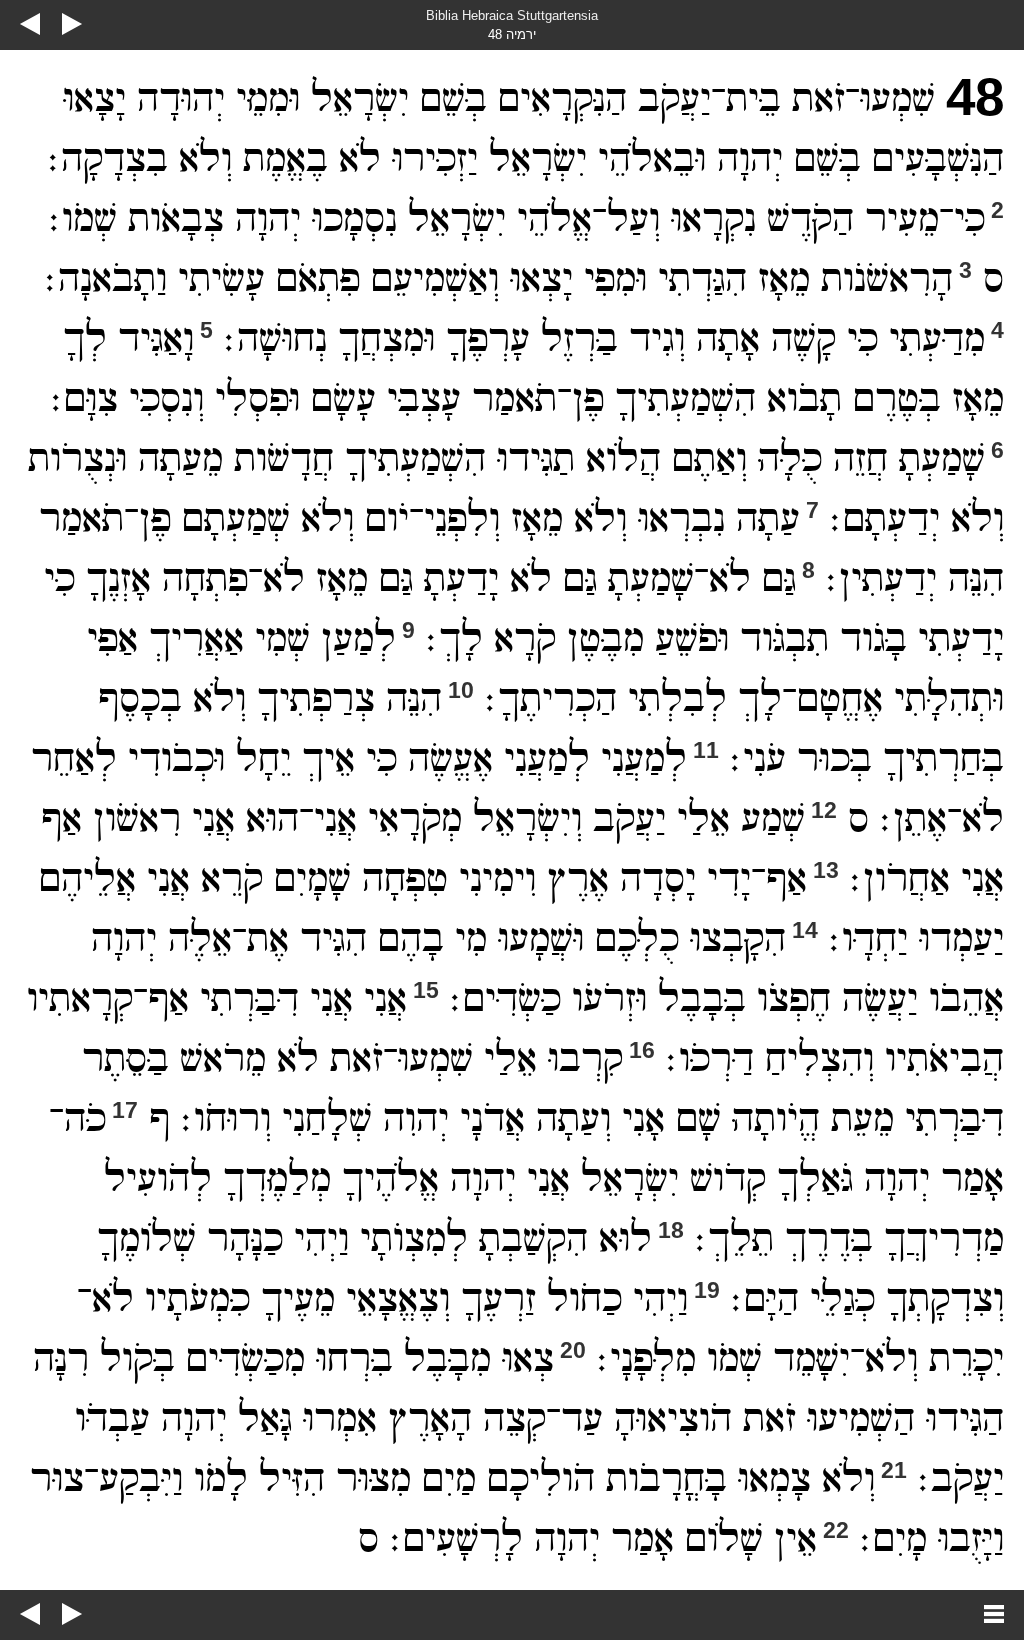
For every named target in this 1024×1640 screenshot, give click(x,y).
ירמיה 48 (512, 34)
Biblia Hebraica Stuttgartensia (512, 15)
